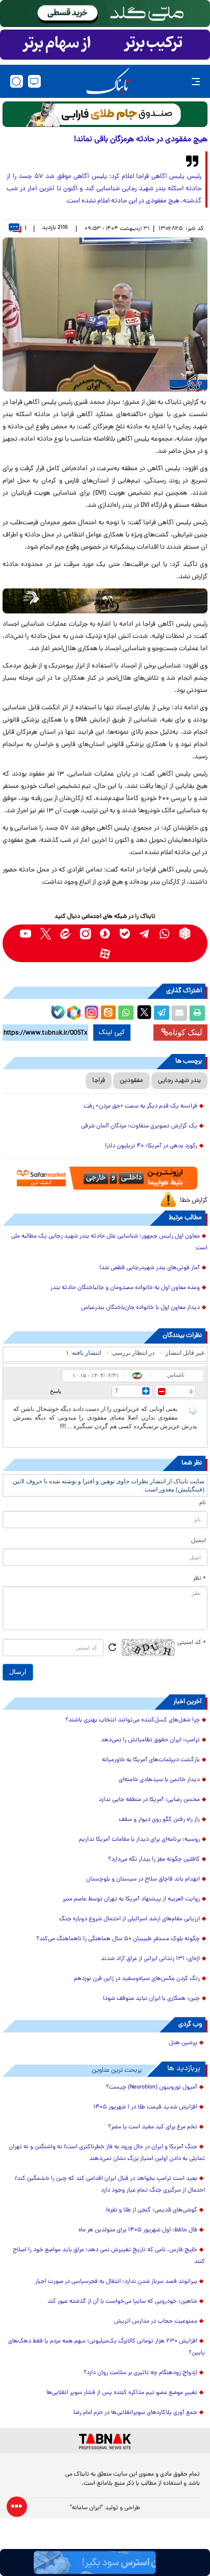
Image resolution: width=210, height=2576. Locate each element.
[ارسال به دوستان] (179, 1013)
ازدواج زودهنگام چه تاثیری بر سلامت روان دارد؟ (140, 2373)
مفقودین (132, 1081)
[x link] (46, 933)
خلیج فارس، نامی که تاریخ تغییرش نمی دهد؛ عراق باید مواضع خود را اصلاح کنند (109, 2256)
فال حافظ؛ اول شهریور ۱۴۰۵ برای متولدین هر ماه (138, 2230)
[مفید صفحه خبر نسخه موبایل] (105, 45)
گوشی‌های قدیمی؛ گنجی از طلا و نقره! (152, 2210)
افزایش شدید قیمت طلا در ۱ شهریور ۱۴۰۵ (145, 2107)
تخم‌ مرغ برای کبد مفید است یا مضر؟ (153, 2127)
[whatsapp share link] (126, 1013)
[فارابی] (105, 114)
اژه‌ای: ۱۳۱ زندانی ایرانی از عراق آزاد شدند (150, 1959)
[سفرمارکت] (105, 1178)
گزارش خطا (194, 1201)
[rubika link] (185, 933)
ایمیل (199, 1541)
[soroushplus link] (105, 933)
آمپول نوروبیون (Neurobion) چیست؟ (152, 2088)
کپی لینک (112, 1033)
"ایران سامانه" (86, 2508)
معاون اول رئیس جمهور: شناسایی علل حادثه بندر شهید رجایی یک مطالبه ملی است (109, 1242)
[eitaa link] (65, 933)
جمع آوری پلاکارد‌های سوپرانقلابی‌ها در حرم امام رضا (135, 2413)
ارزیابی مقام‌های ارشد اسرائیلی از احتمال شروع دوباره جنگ (129, 1919)
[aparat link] (105, 953)
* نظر (200, 1579)
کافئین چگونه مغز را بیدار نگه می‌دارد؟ (154, 1860)
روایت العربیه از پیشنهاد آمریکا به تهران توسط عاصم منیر (131, 1899)
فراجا (99, 1081)
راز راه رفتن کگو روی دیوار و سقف (159, 1820)
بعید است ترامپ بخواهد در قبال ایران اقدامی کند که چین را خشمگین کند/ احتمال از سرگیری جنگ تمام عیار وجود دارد (110, 2185)
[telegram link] (145, 933)
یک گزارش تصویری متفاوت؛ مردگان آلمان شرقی (139, 1126)
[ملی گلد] (105, 14)
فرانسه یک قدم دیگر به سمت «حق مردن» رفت (140, 1106)
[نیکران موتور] (105, 601)
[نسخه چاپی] (197, 1013)
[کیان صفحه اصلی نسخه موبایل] (105, 2562)
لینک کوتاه (186, 1032)
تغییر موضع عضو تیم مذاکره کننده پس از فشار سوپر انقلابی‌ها (122, 2393)
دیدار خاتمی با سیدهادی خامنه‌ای (159, 1780)
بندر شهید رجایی (179, 1081)
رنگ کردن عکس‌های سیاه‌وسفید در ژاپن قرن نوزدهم (137, 1979)
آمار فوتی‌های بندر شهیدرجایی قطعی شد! (150, 1268)
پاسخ (56, 1391)
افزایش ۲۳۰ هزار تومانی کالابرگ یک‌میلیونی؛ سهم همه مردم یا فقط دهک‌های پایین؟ (107, 2347)
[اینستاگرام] (90, 1011)
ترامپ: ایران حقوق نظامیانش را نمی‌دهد (150, 1740)
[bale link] (125, 933)
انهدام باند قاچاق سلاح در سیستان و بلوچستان (143, 1879)
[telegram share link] (162, 1013)
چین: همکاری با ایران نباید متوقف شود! (151, 1999)
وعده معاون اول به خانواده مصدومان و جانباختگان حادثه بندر (125, 1288)
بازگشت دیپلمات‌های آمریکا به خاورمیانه (151, 1760)
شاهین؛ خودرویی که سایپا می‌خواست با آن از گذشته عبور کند (122, 2302)
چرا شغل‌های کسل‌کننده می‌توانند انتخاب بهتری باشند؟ (133, 1720)
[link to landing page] (108, 81)
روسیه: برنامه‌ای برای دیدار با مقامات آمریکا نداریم (139, 1840)
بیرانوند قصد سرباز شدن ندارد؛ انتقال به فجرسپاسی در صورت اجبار (116, 2282)
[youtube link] (26, 933)
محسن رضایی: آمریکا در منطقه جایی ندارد (149, 1800)
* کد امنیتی (192, 1643)
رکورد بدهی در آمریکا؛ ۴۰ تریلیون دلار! (151, 1146)
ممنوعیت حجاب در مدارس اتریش (156, 2322)
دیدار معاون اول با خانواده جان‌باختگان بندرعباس (140, 1308)
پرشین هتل (183, 2043)
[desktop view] (34, 81)
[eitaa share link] (108, 1013)
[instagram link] (85, 933)
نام (203, 1503)
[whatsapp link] (165, 933)
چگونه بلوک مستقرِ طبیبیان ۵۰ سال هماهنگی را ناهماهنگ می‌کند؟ (118, 1939)
